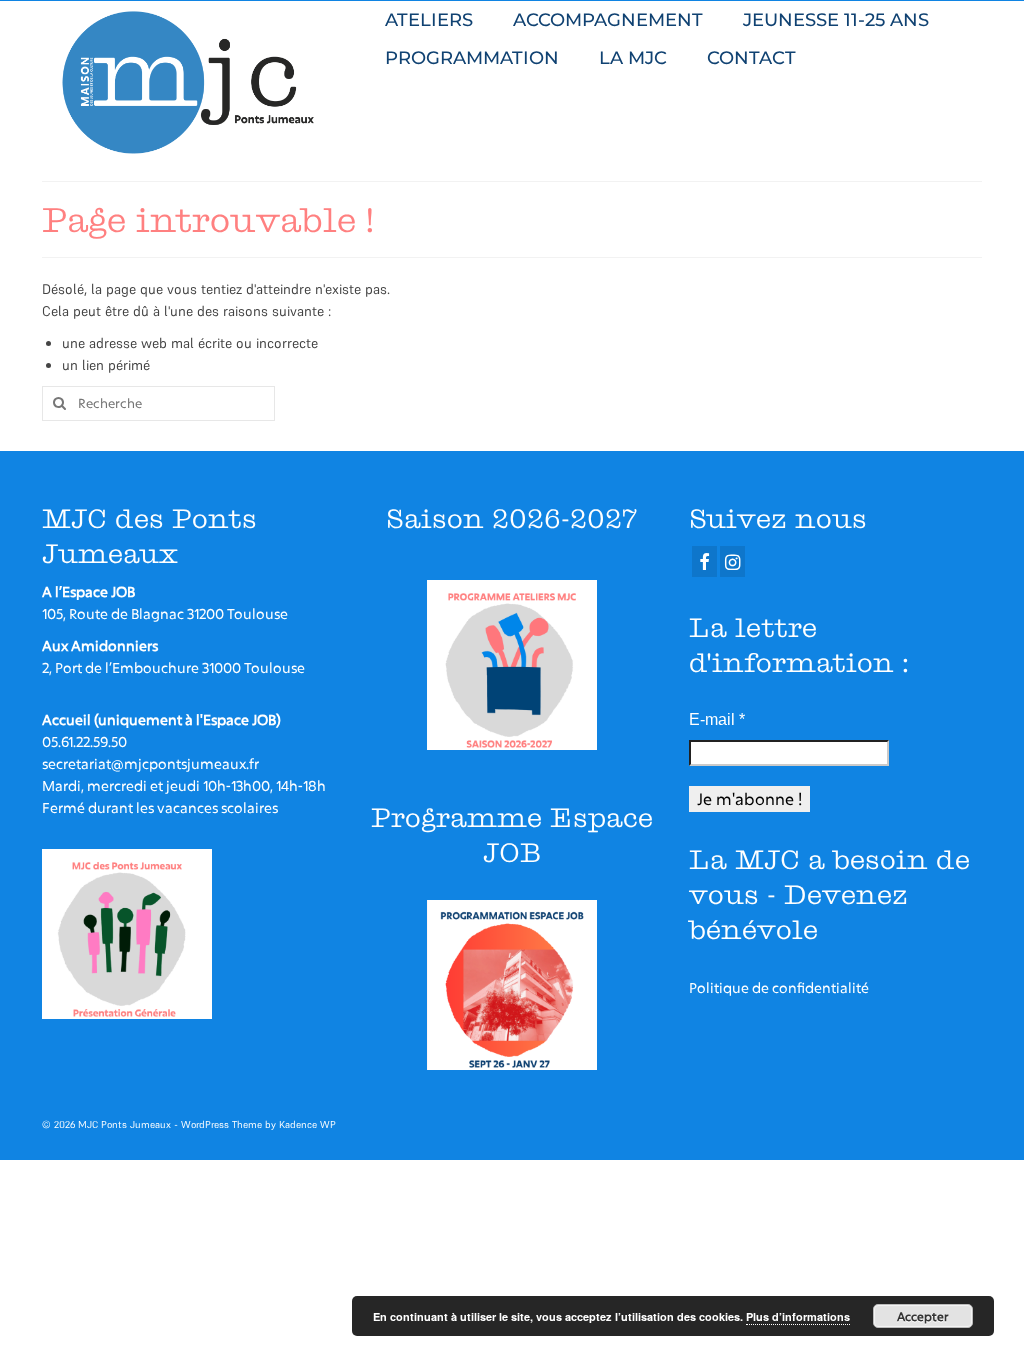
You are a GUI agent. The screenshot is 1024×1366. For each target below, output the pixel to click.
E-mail (717, 719)
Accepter (923, 1316)
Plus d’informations (798, 1316)
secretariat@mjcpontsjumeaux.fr (150, 763)
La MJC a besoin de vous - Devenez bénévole (829, 894)
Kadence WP (307, 1124)
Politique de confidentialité (779, 987)
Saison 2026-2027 (511, 518)
